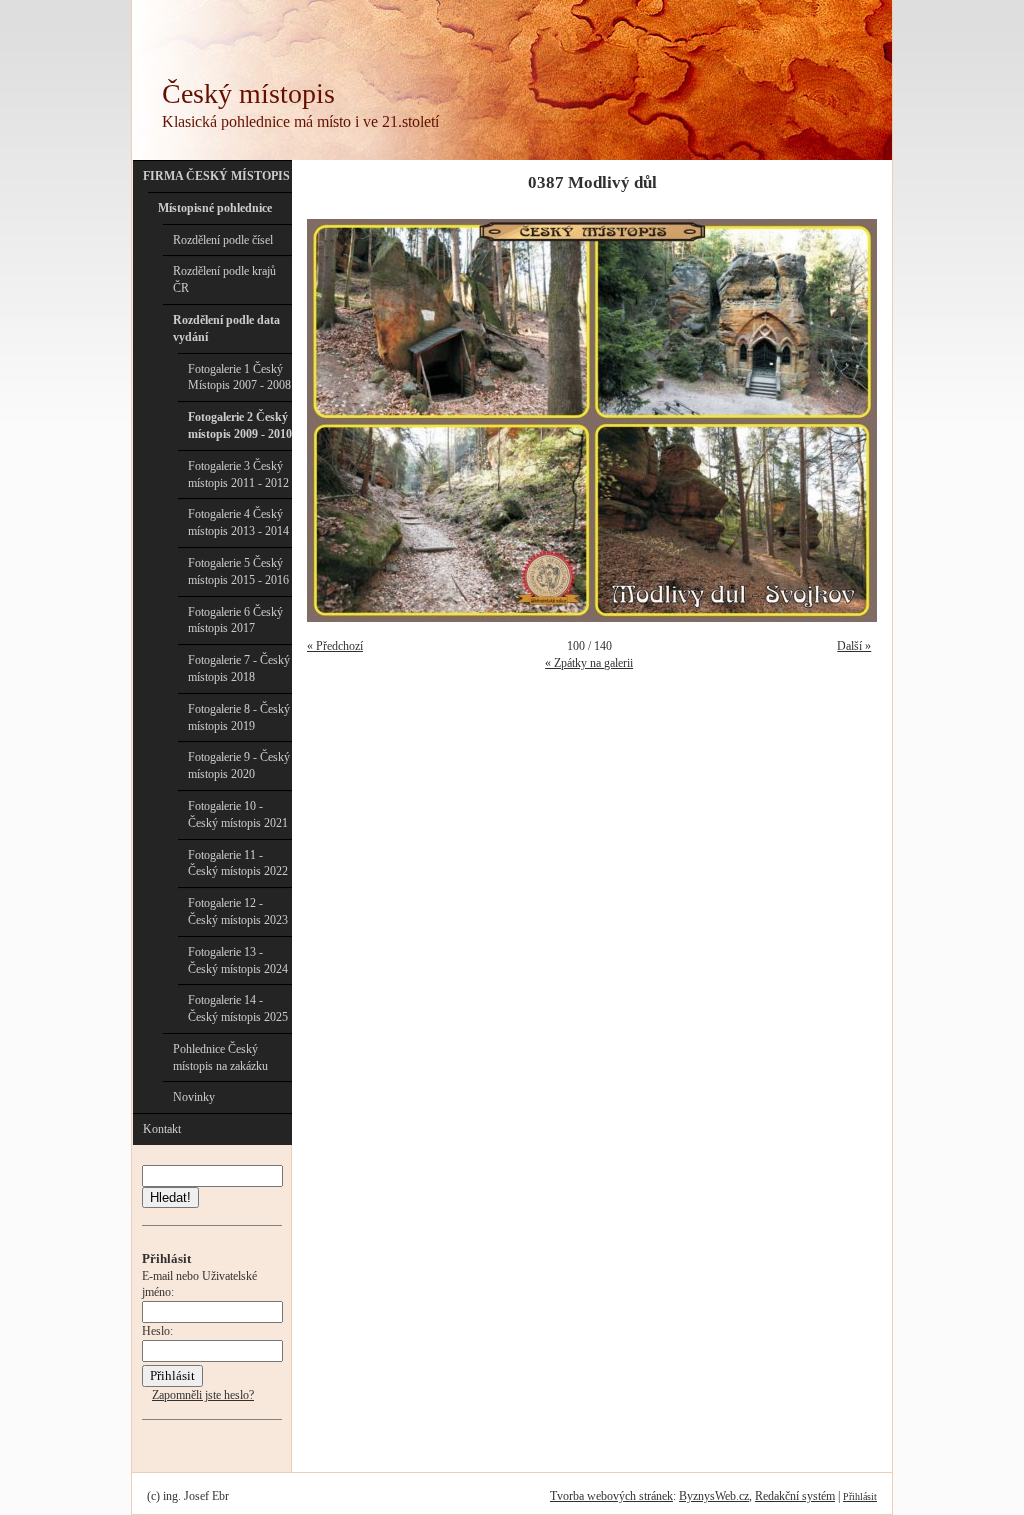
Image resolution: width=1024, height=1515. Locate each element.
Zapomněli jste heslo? (203, 1395)
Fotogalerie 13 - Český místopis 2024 (238, 960)
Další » (854, 646)
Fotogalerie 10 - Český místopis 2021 (238, 814)
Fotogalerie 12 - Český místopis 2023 (238, 911)
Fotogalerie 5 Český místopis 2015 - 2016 (238, 571)
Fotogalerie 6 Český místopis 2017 (235, 620)
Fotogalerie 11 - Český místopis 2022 (238, 863)
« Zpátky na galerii (589, 663)
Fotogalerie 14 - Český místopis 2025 (238, 1008)
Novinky (194, 1097)
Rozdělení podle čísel (223, 240)
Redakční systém (795, 1496)
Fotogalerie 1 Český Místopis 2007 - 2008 (239, 377)
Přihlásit (860, 1496)
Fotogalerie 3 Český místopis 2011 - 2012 (238, 474)
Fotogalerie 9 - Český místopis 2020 (239, 765)
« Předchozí (335, 646)
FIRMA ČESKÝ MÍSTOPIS (216, 176)
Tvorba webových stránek (611, 1496)
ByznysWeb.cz (714, 1496)
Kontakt (162, 1129)
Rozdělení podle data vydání (226, 328)
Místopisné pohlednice (215, 208)
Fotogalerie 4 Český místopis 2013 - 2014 (238, 522)
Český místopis (248, 93)
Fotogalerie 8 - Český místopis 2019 (239, 717)
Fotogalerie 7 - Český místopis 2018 (239, 668)
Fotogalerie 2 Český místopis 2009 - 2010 (240, 425)
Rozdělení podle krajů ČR (224, 279)
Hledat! (170, 1197)
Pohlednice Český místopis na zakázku (220, 1057)
